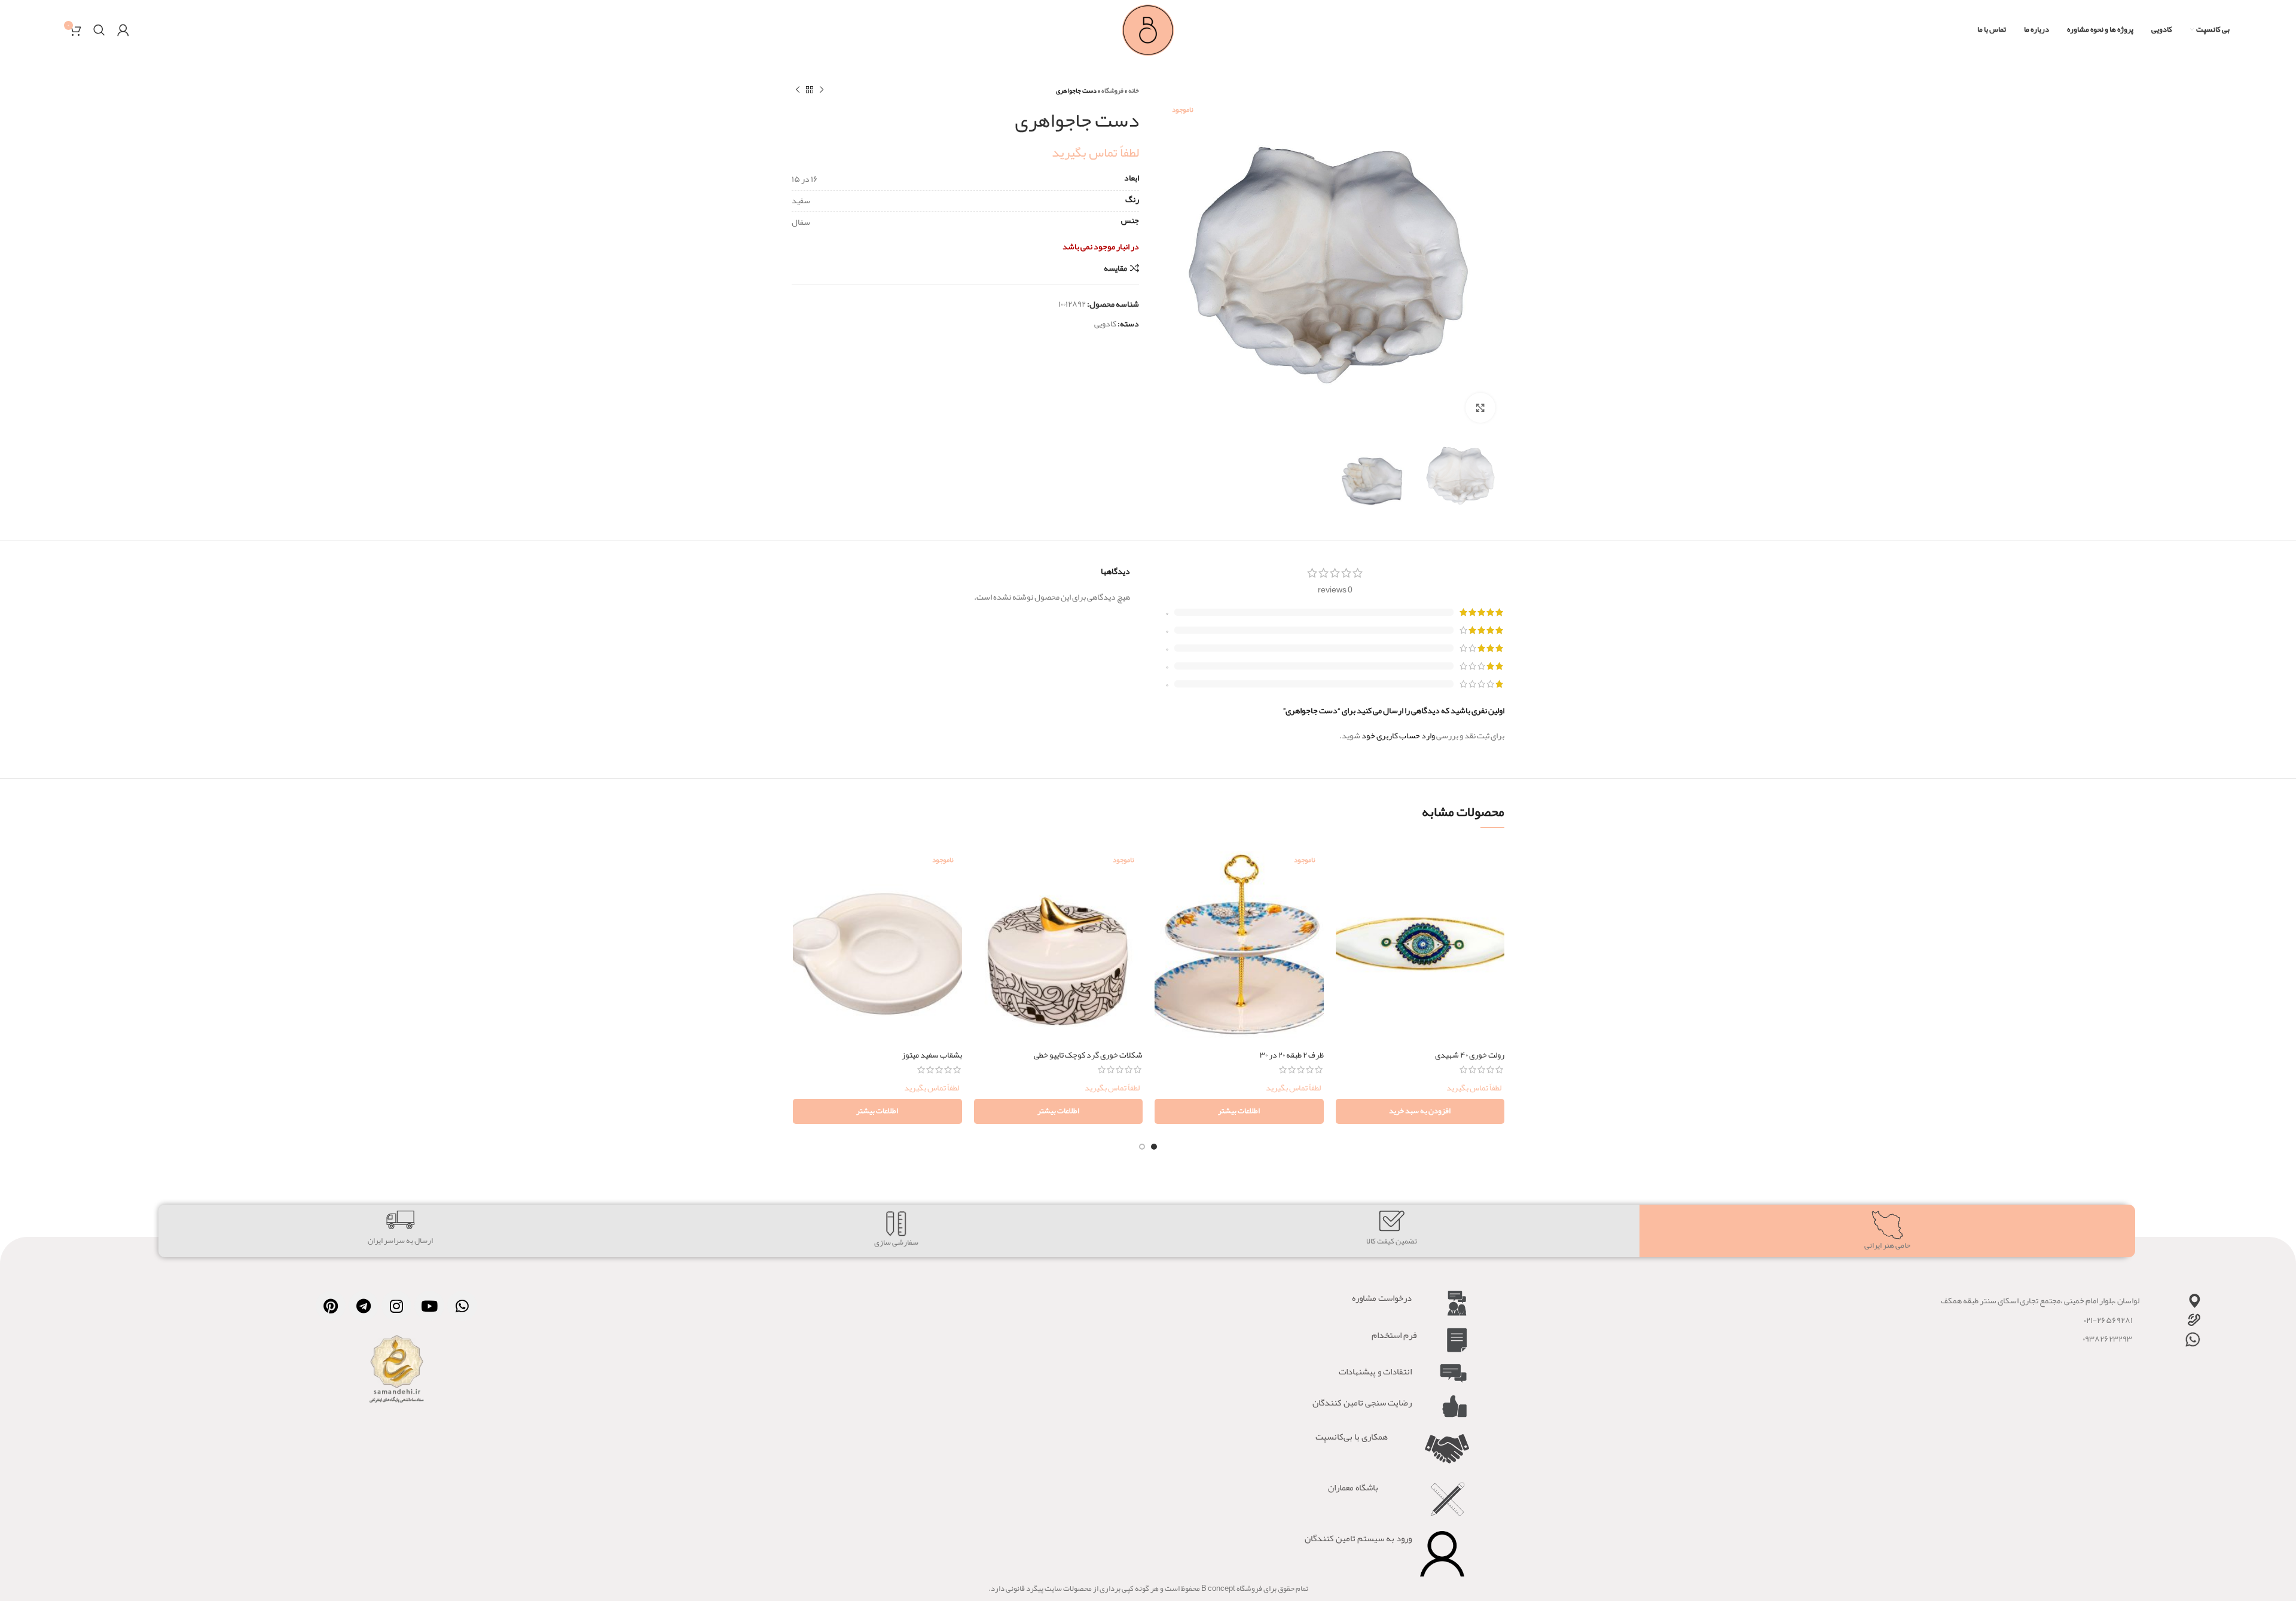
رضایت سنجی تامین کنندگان (1362, 1403)
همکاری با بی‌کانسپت (1352, 1437)
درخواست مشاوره (1382, 1298)
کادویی (1105, 323)
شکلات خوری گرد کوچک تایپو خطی (1088, 1055)
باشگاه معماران (1353, 1487)
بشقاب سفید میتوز (932, 1055)
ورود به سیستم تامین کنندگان (1358, 1538)
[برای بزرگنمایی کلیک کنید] (1480, 408)
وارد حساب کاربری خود (1398, 735)
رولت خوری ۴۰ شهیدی (1470, 1055)
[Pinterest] (331, 1306)
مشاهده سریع (1345, 887)
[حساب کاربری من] (123, 30)
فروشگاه (1112, 90)
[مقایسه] (1345, 860)
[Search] (99, 30)
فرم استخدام (1394, 1335)
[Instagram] (396, 1306)
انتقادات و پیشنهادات (1375, 1371)
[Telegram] (364, 1306)
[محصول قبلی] (822, 90)
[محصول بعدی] (798, 90)
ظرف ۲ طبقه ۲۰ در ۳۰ (1292, 1055)
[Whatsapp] (462, 1306)
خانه (1134, 90)
